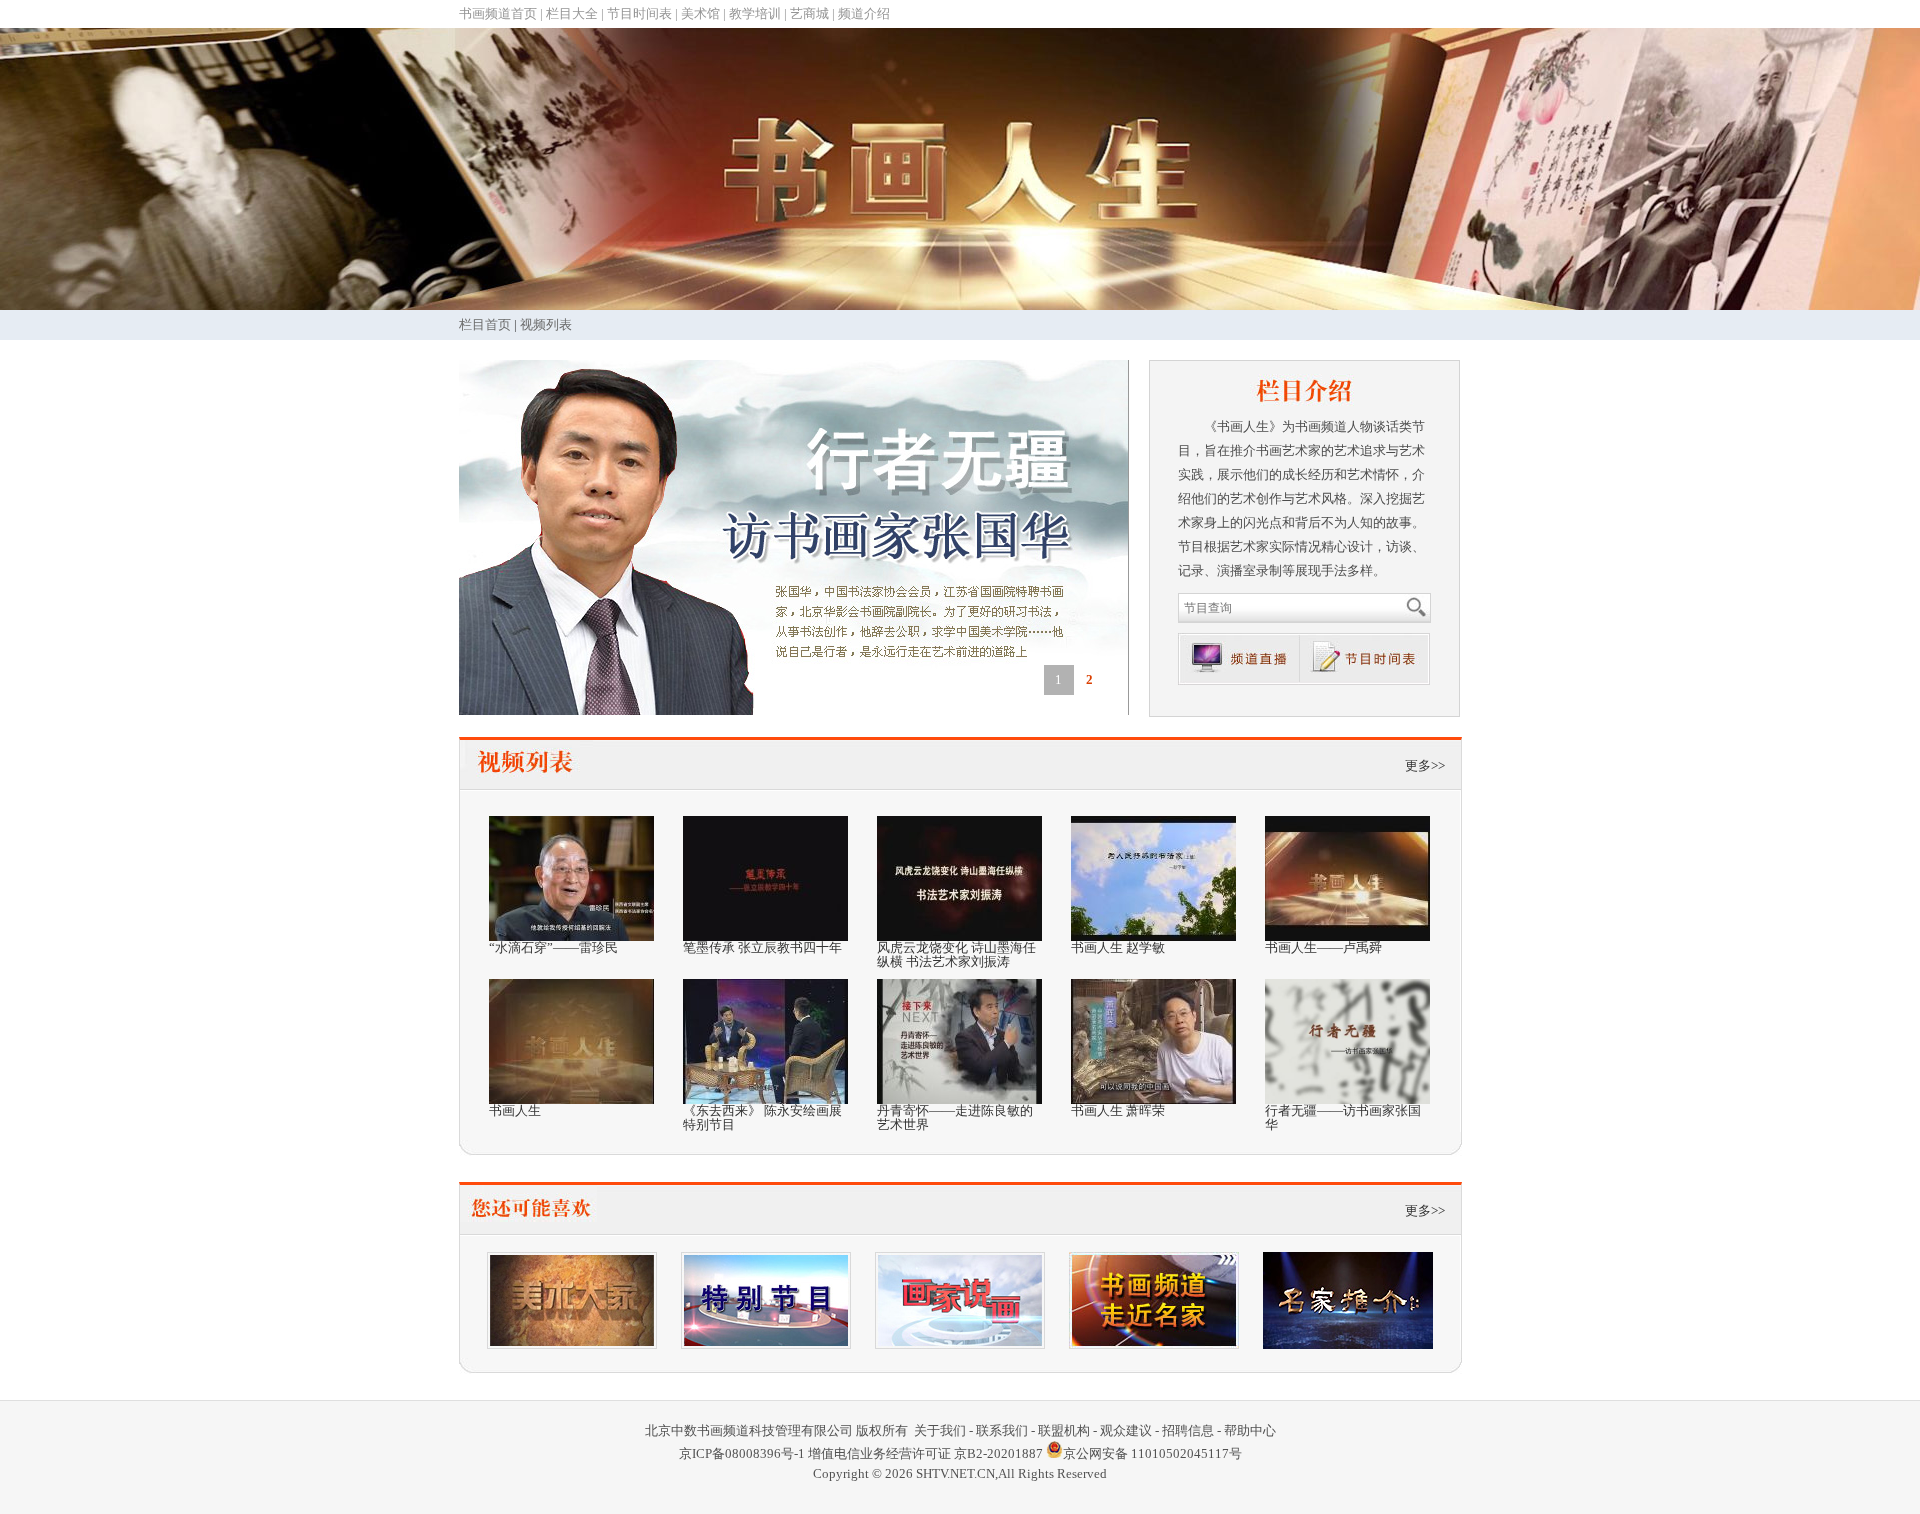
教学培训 (755, 13)
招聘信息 (1188, 1430)
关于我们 (940, 1430)
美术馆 (700, 13)
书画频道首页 (498, 13)
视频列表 (546, 324)
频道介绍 (864, 13)
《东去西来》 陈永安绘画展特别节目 (762, 1117)
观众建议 (1126, 1430)
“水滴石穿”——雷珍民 (553, 947)
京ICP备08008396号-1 (742, 1453)
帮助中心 (1250, 1430)
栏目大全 (572, 13)
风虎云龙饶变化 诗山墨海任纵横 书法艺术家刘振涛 (956, 954)
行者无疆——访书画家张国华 (1343, 1117)
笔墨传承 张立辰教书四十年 (762, 947)
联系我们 (1002, 1430)
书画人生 (515, 1110)
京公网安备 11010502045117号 (1152, 1453)
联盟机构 (1064, 1430)
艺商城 (809, 13)
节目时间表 (639, 13)
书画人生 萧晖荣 (1118, 1110)
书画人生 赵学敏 (1118, 947)
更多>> (1425, 765)
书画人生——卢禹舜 (1323, 947)
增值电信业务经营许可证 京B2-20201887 (925, 1453)
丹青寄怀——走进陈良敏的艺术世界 (955, 1117)
